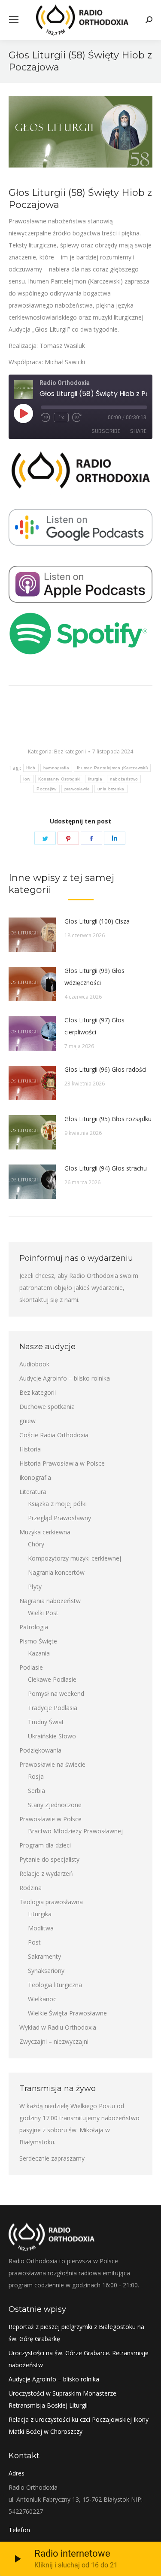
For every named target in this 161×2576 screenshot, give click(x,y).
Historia (30, 1449)
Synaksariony (46, 1971)
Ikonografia (35, 1477)
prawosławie (77, 789)
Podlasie (31, 1667)
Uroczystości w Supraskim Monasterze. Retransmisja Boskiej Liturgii (63, 2399)
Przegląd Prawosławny (59, 1518)
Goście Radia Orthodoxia (54, 1435)
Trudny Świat (46, 1722)
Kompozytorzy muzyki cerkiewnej (74, 1558)
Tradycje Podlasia (53, 1708)
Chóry (36, 1544)
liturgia (95, 779)
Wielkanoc (42, 1999)
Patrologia (34, 1627)
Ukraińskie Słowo (52, 1736)
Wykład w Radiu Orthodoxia (58, 2027)
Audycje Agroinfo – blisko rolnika (65, 1378)
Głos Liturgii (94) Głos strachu (106, 1168)
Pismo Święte (38, 1641)
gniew (27, 1421)
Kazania (39, 1653)
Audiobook (34, 1364)
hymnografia (56, 768)
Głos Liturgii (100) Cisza (97, 921)
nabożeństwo (124, 779)
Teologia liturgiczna (55, 1985)
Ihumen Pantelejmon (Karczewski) (112, 768)
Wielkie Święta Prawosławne (67, 2013)
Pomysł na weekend (56, 1693)
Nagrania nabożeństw (50, 1601)
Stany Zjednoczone (55, 1805)
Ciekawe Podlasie (52, 1679)
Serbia (36, 1791)
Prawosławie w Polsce (50, 1819)
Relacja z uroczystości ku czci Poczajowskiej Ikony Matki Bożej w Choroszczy (79, 2425)
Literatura (33, 1492)
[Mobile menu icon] (14, 20)
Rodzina (30, 1888)
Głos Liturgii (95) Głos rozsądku (108, 1119)
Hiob (31, 768)
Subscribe (106, 431)
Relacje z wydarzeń (46, 1873)
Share (138, 431)
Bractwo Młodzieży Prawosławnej (75, 1831)
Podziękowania (40, 1750)
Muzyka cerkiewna (45, 1532)
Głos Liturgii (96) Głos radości (105, 1069)
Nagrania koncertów (56, 1572)
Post (34, 1942)
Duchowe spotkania (47, 1407)
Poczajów (46, 789)
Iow (27, 779)
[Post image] (32, 935)
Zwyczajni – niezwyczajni (54, 2041)
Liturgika (40, 1914)
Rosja (36, 1776)
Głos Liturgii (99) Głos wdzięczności (94, 977)
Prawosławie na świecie (52, 1764)
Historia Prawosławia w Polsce (62, 1463)
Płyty (35, 1587)
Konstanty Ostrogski (59, 779)
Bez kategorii (70, 751)
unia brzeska (111, 789)
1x (61, 418)
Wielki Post (43, 1613)
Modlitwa (41, 1928)
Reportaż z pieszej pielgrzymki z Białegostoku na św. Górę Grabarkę (76, 2333)
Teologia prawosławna (51, 1902)
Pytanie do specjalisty (49, 1859)
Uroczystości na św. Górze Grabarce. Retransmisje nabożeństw (79, 2359)
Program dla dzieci (45, 1845)
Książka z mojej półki (57, 1504)
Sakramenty (44, 1956)
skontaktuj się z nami (49, 1300)
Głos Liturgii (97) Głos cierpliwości (94, 1026)
